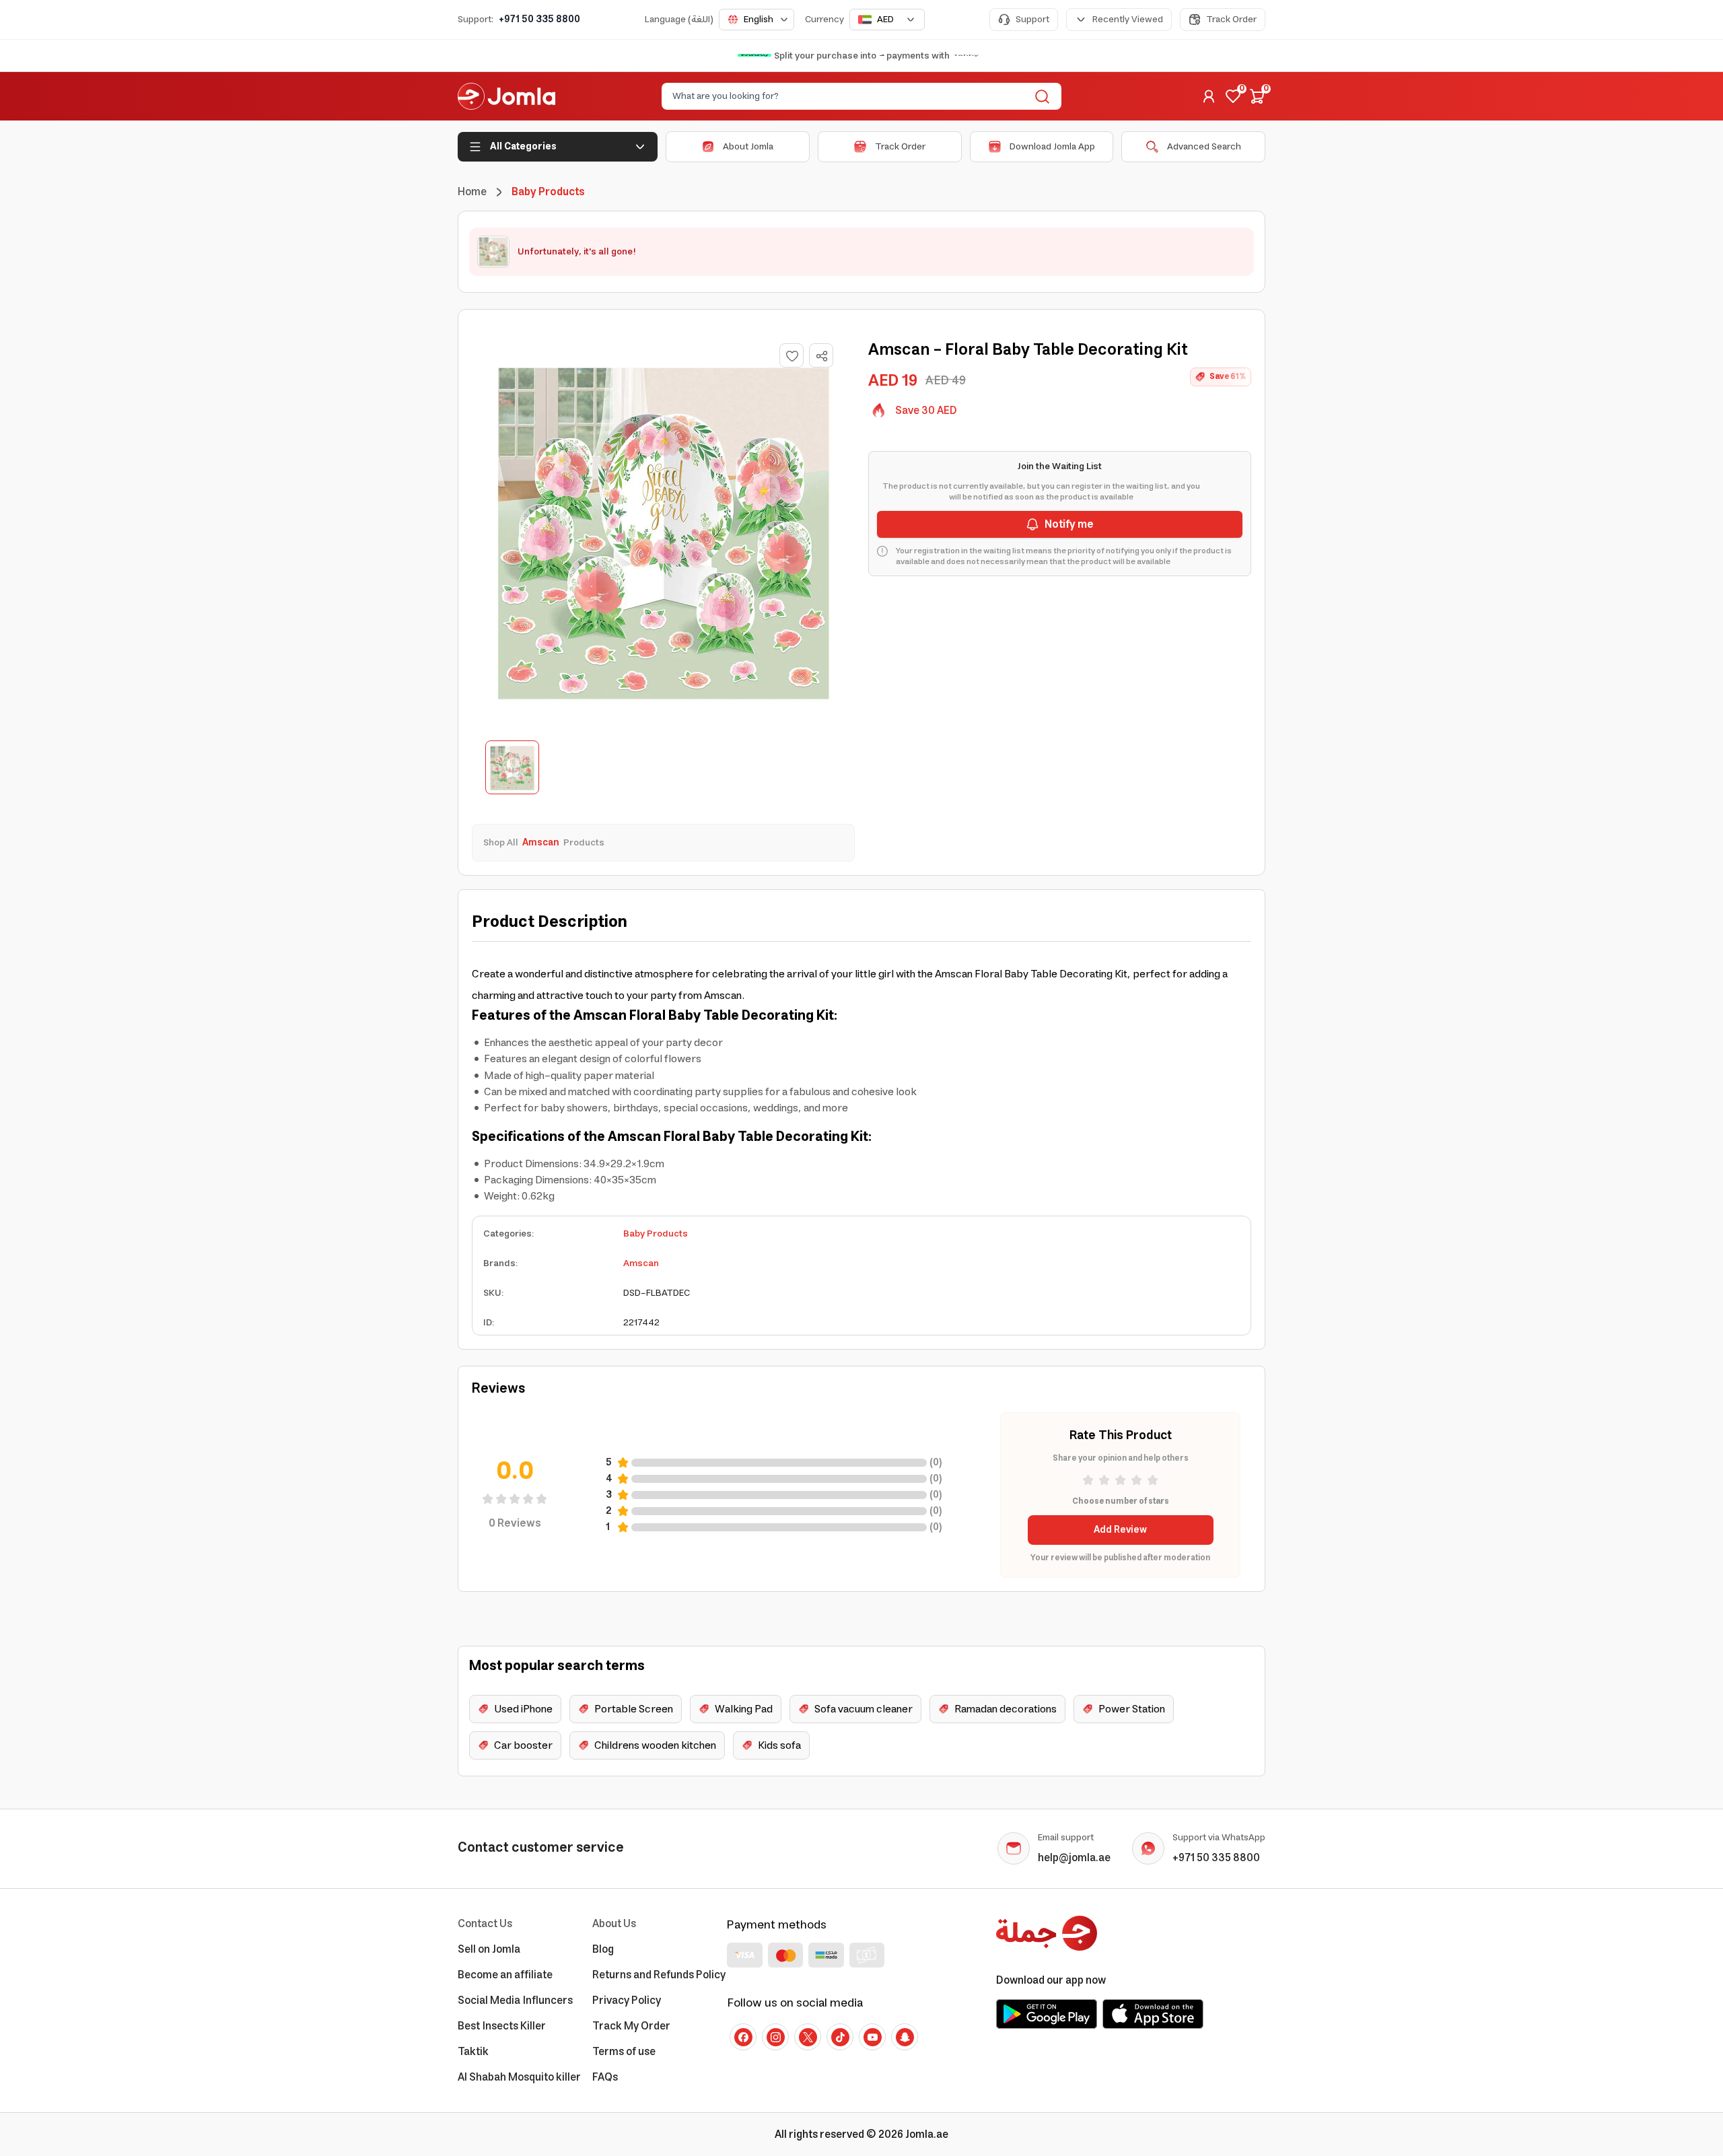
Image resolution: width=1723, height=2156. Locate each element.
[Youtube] (872, 2037)
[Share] (822, 356)
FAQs (605, 2077)
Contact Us (485, 1924)
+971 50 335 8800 (539, 20)
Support (1032, 20)
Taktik (473, 2052)
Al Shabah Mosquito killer (519, 2077)
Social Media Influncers (515, 2001)
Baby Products (656, 1234)
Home (472, 192)
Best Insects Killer (502, 2026)
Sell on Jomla (489, 1949)
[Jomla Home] (506, 96)
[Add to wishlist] (792, 355)
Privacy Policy (627, 2001)
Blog (603, 1949)
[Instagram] (775, 2037)
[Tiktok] (840, 2037)
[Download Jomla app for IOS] (1153, 2014)
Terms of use (624, 2052)
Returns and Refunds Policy (659, 1975)
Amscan (641, 1263)
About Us (614, 1924)
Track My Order (631, 2026)
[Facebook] (743, 2037)
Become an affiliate (505, 1975)
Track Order (1231, 20)
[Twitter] (808, 2037)
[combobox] (757, 20)
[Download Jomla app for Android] (1047, 2014)
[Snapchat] (905, 2037)
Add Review (1120, 1530)
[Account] (1209, 96)
